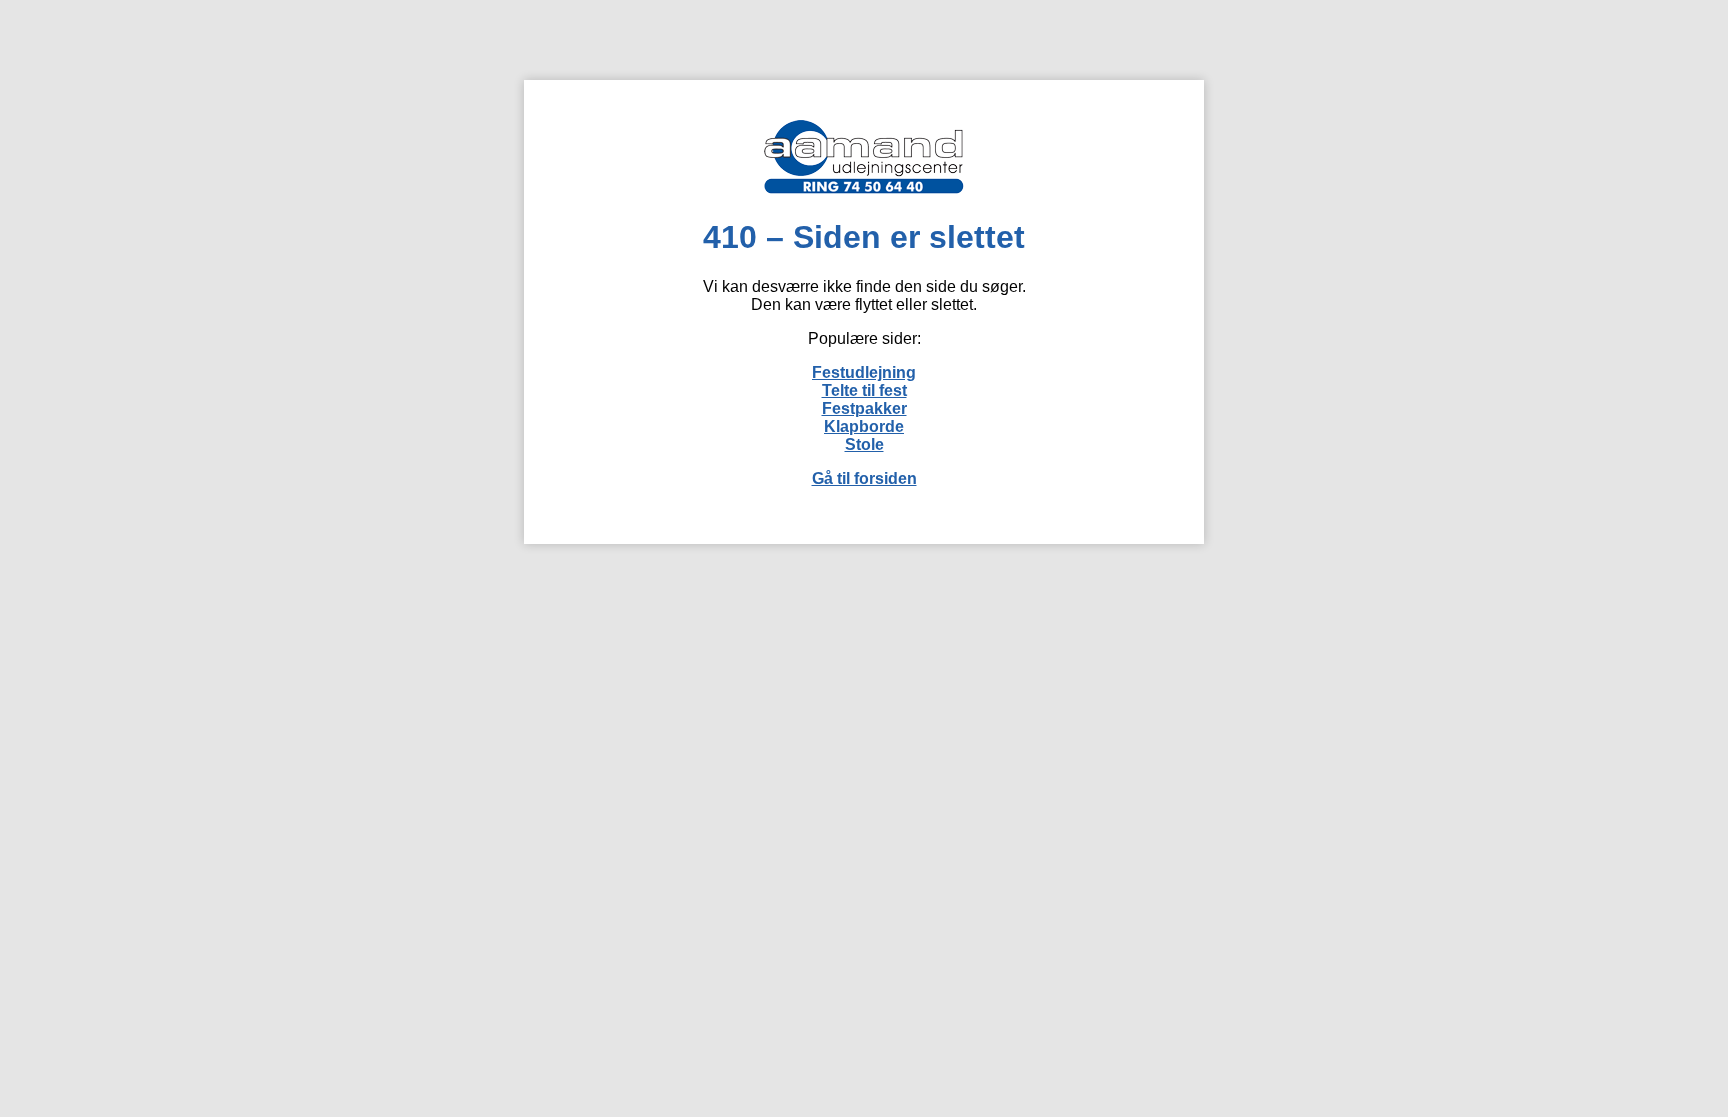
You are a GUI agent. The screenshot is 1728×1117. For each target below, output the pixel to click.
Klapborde (864, 426)
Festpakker (864, 408)
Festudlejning (864, 372)
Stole (864, 444)
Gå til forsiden (864, 478)
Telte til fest (864, 390)
